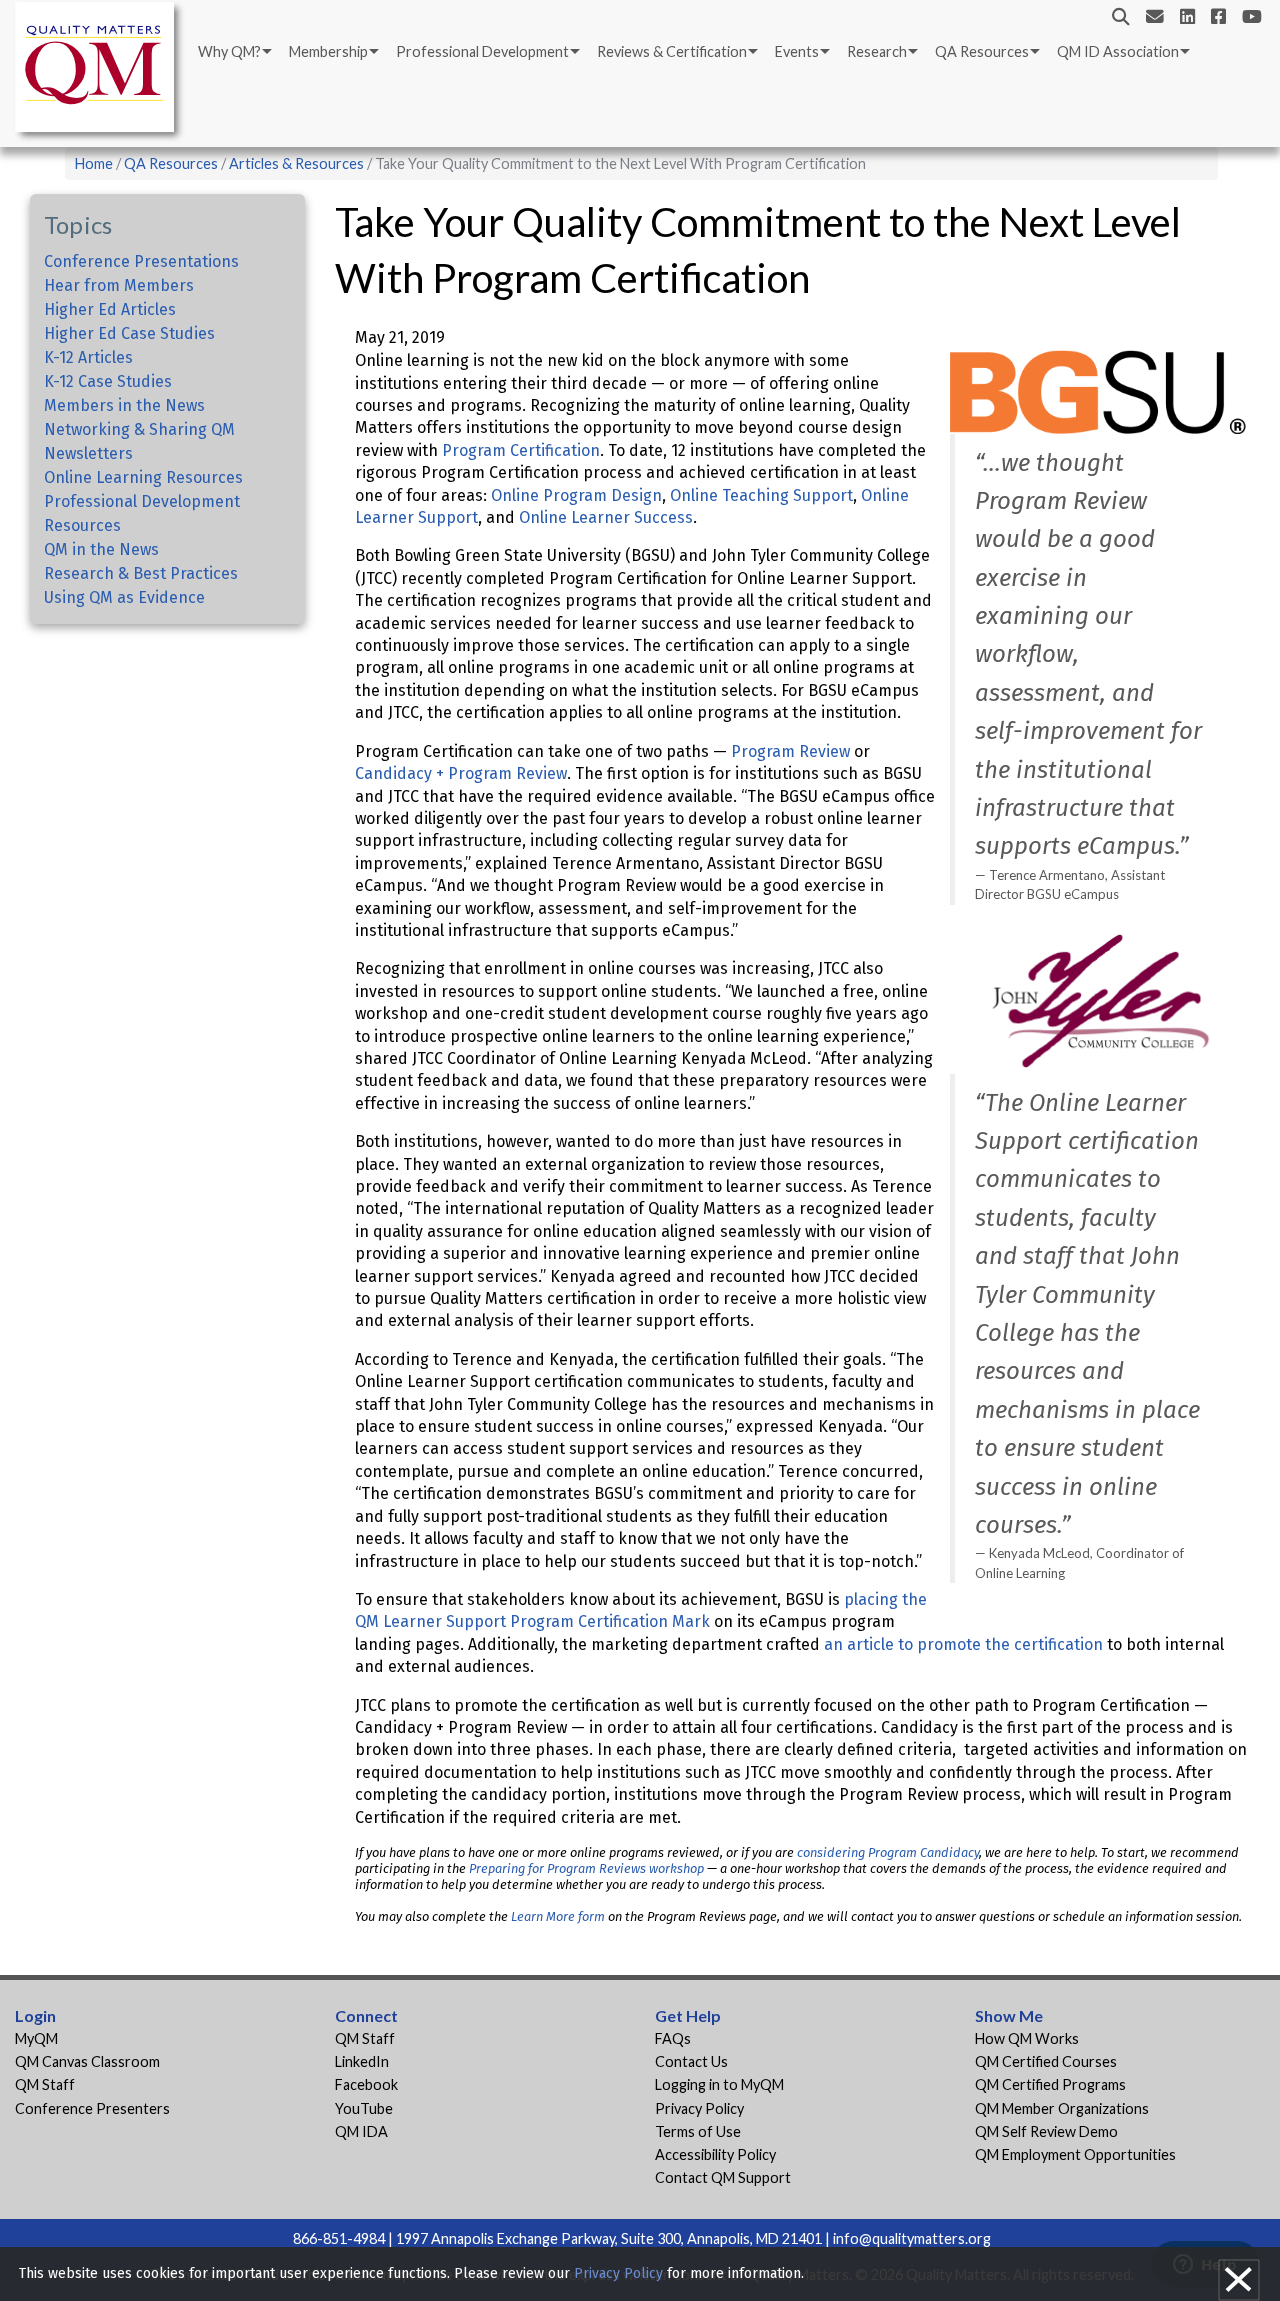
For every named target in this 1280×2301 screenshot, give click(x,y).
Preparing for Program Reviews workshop (586, 1868)
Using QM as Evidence (124, 597)
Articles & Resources (298, 163)
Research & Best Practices (141, 573)
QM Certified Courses (1046, 2061)
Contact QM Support (723, 2177)
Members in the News (124, 405)
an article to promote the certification (963, 1644)
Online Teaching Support (761, 495)
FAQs (673, 2038)
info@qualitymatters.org (912, 2238)
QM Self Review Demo (1046, 2131)
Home (94, 163)
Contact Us (691, 2061)
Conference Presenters (92, 2108)
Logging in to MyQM (719, 2084)
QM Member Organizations (1062, 2108)
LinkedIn (362, 2061)
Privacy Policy (699, 2108)
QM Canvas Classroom (87, 2061)
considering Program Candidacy (888, 1852)
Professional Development (482, 51)
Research (877, 51)
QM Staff (45, 2084)
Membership (328, 51)
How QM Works (1027, 2038)
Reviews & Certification (672, 51)
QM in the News (101, 549)
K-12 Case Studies (108, 381)
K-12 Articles (88, 357)
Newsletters (88, 453)
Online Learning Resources (143, 477)
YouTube (364, 2108)
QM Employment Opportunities (1075, 2154)
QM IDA (361, 2131)
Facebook (366, 2084)
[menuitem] (233, 52)
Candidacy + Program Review (461, 773)
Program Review (790, 751)
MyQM (36, 2038)
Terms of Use (698, 2131)
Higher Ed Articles (110, 309)
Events (797, 51)
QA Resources (982, 51)
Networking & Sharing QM (139, 429)
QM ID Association (1118, 51)
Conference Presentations (141, 261)
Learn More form (558, 1916)
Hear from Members (119, 285)
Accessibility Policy (715, 2154)
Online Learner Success (606, 517)
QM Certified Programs (1050, 2084)
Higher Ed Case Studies (129, 333)
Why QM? (229, 51)
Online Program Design (576, 495)
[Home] (100, 70)
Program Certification (521, 450)
